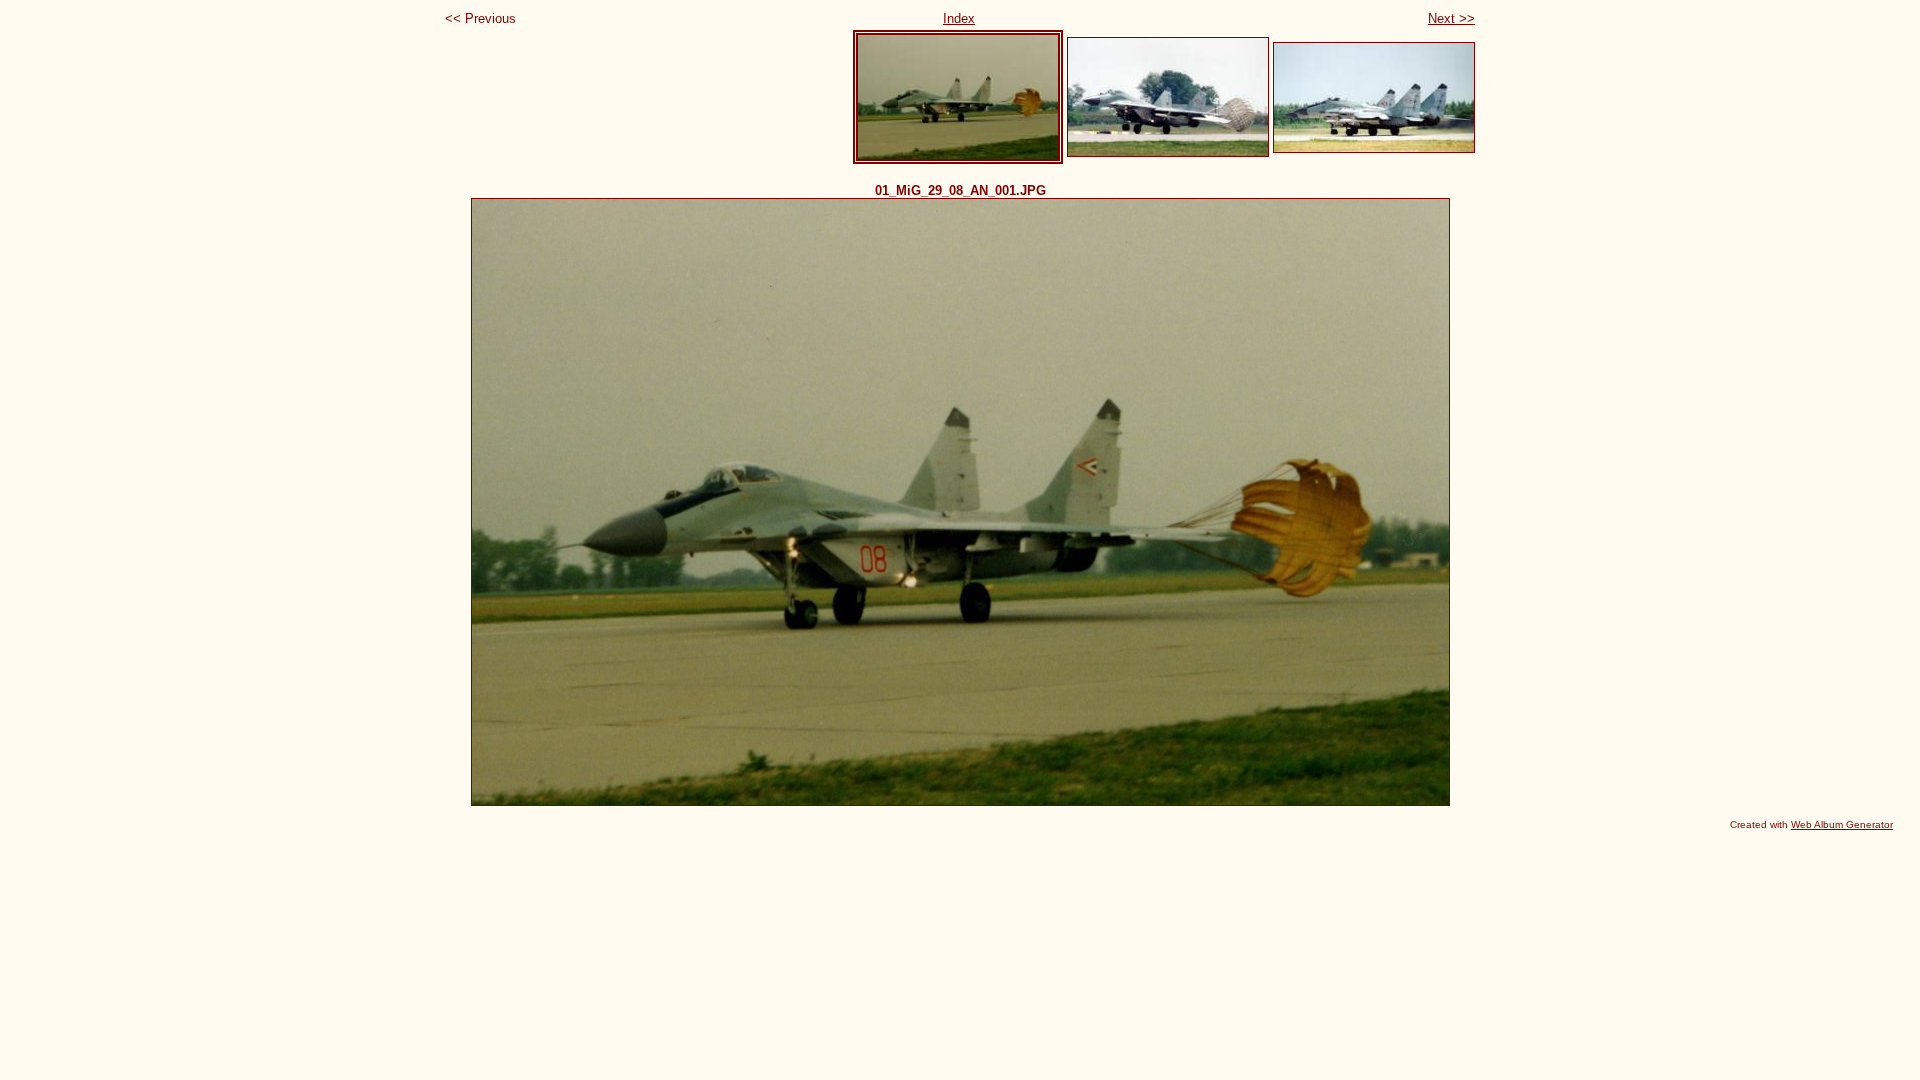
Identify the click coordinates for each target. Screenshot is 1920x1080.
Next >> (1451, 18)
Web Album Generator (1842, 824)
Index (959, 18)
